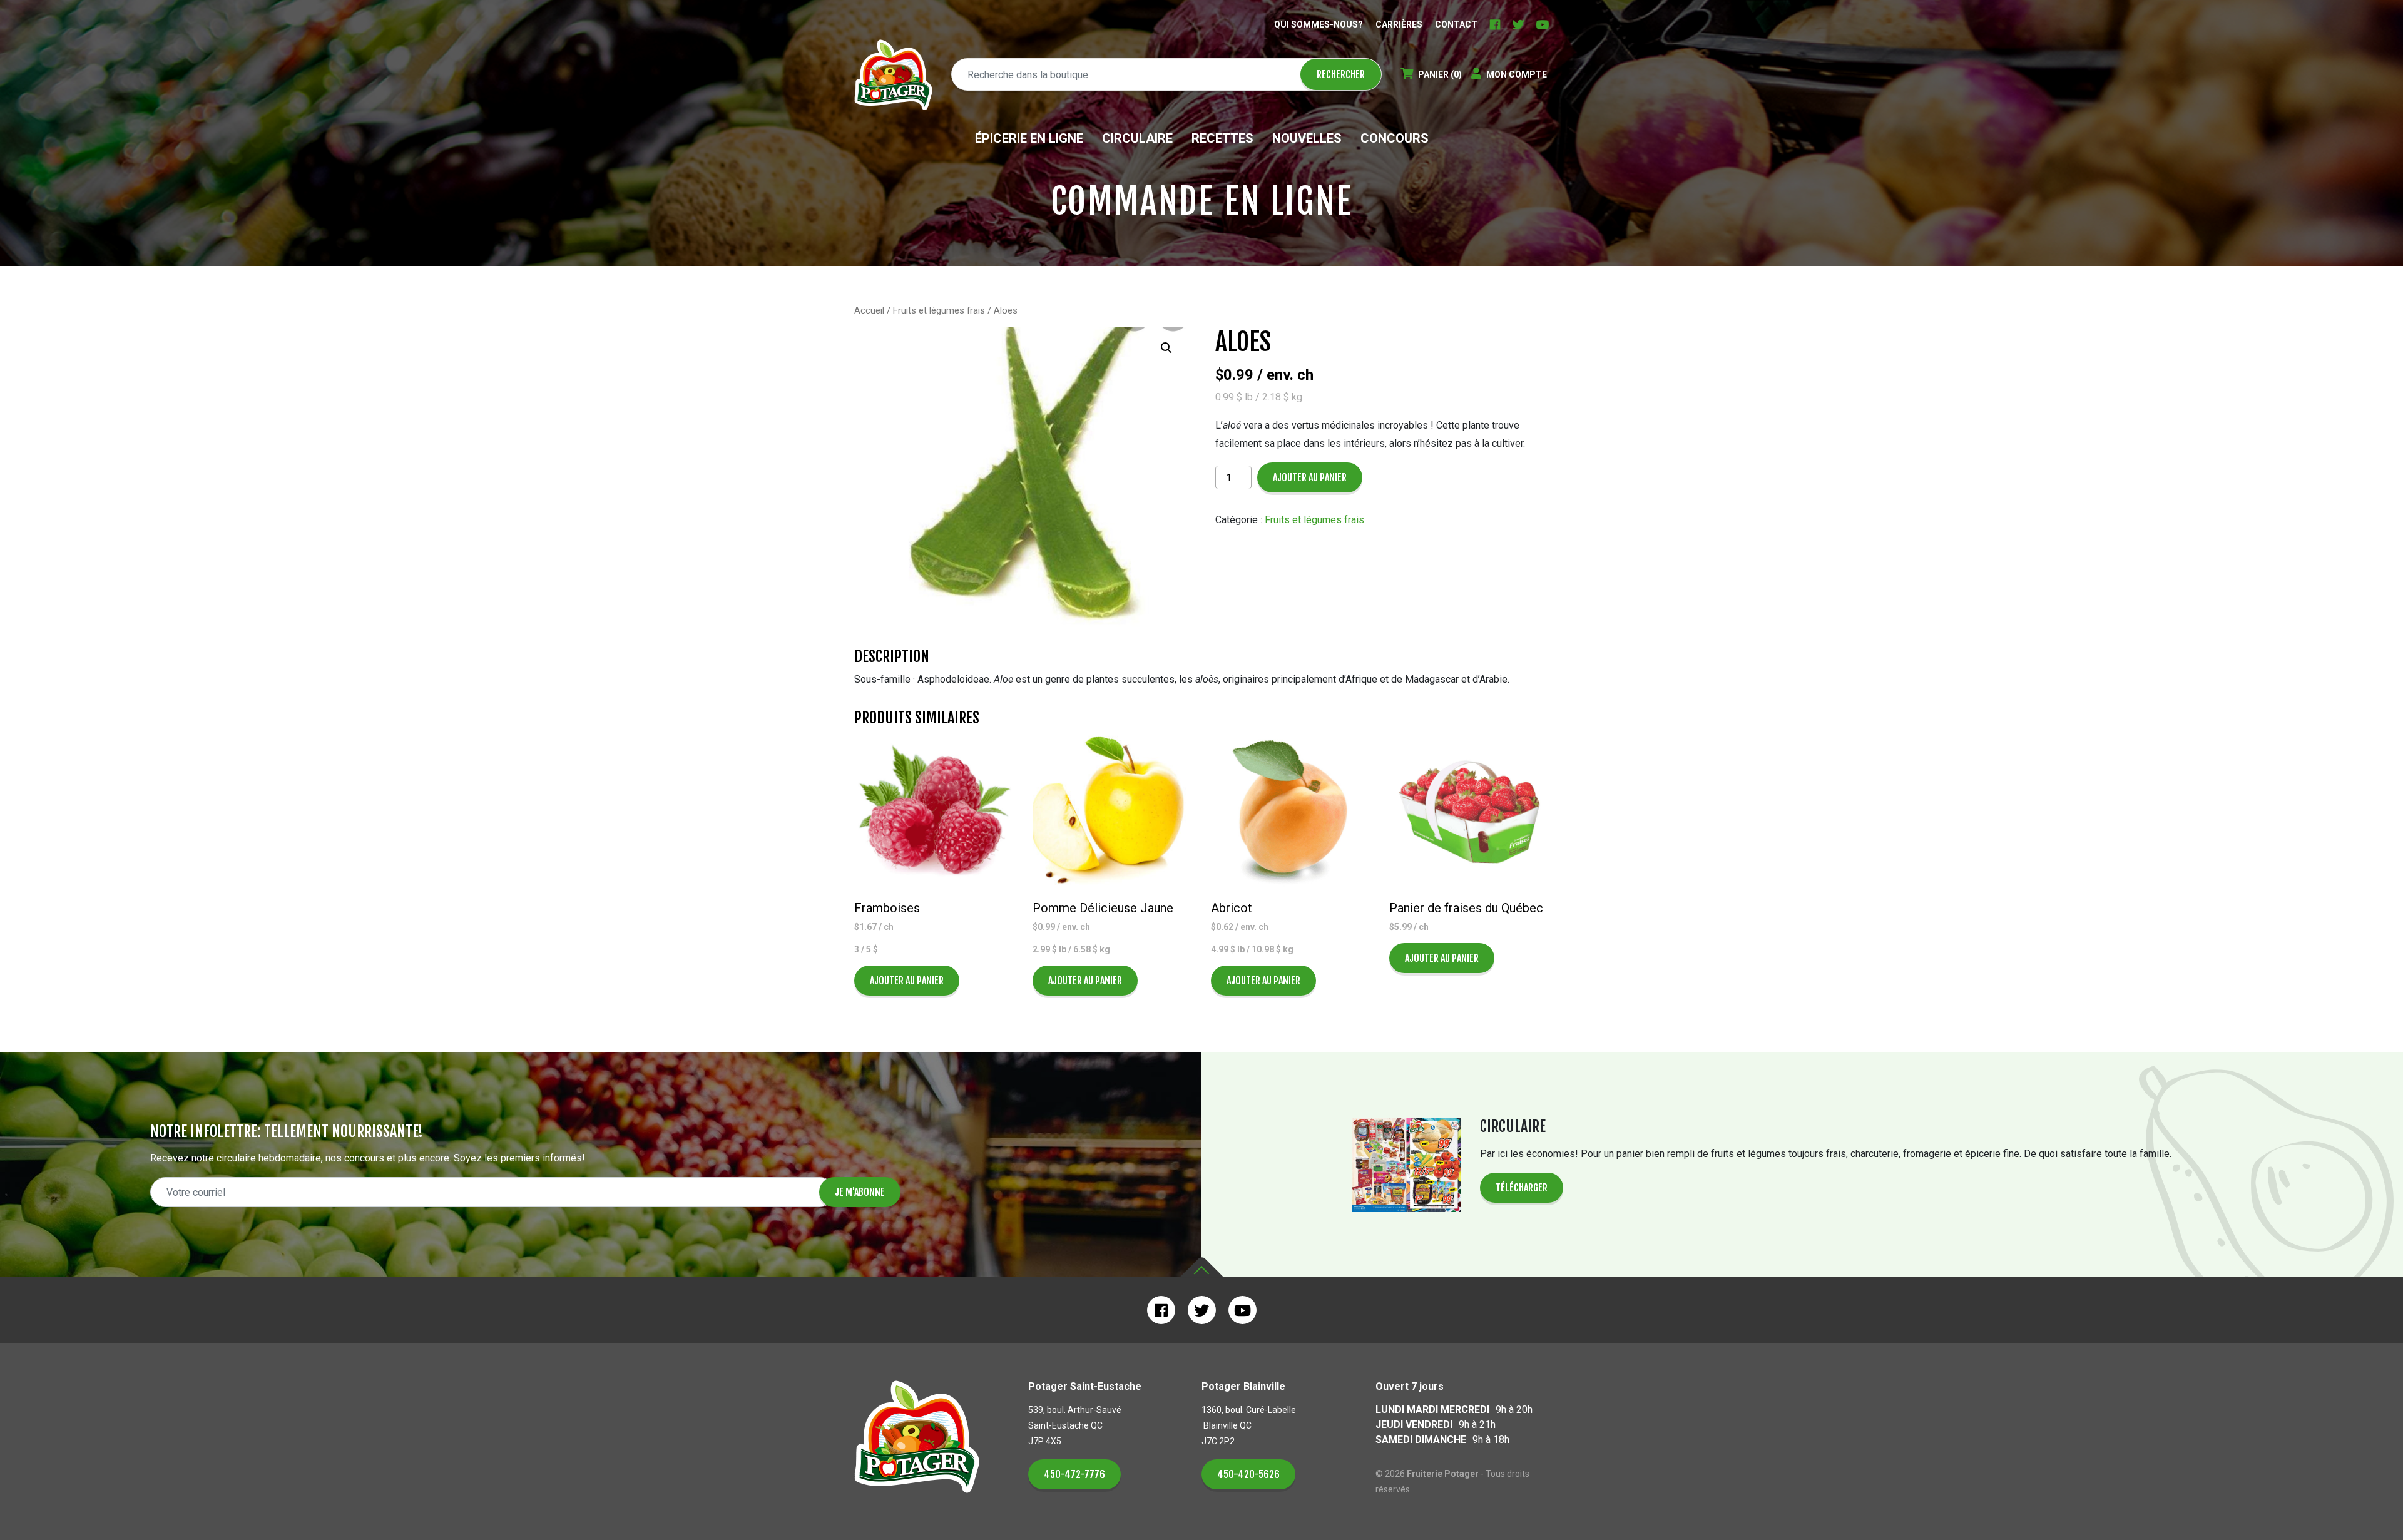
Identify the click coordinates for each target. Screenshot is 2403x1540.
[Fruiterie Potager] (893, 75)
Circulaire (1137, 138)
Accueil (869, 310)
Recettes (1222, 138)
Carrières (1399, 24)
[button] (1166, 348)
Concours (1395, 138)
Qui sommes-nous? (1319, 24)
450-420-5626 (1248, 1474)
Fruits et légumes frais (939, 310)
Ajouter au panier (1310, 477)
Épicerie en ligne (1029, 138)
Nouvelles (1307, 138)
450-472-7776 (1074, 1474)
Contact (1456, 24)
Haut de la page (1201, 1267)
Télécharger (1522, 1188)
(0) (1440, 74)
